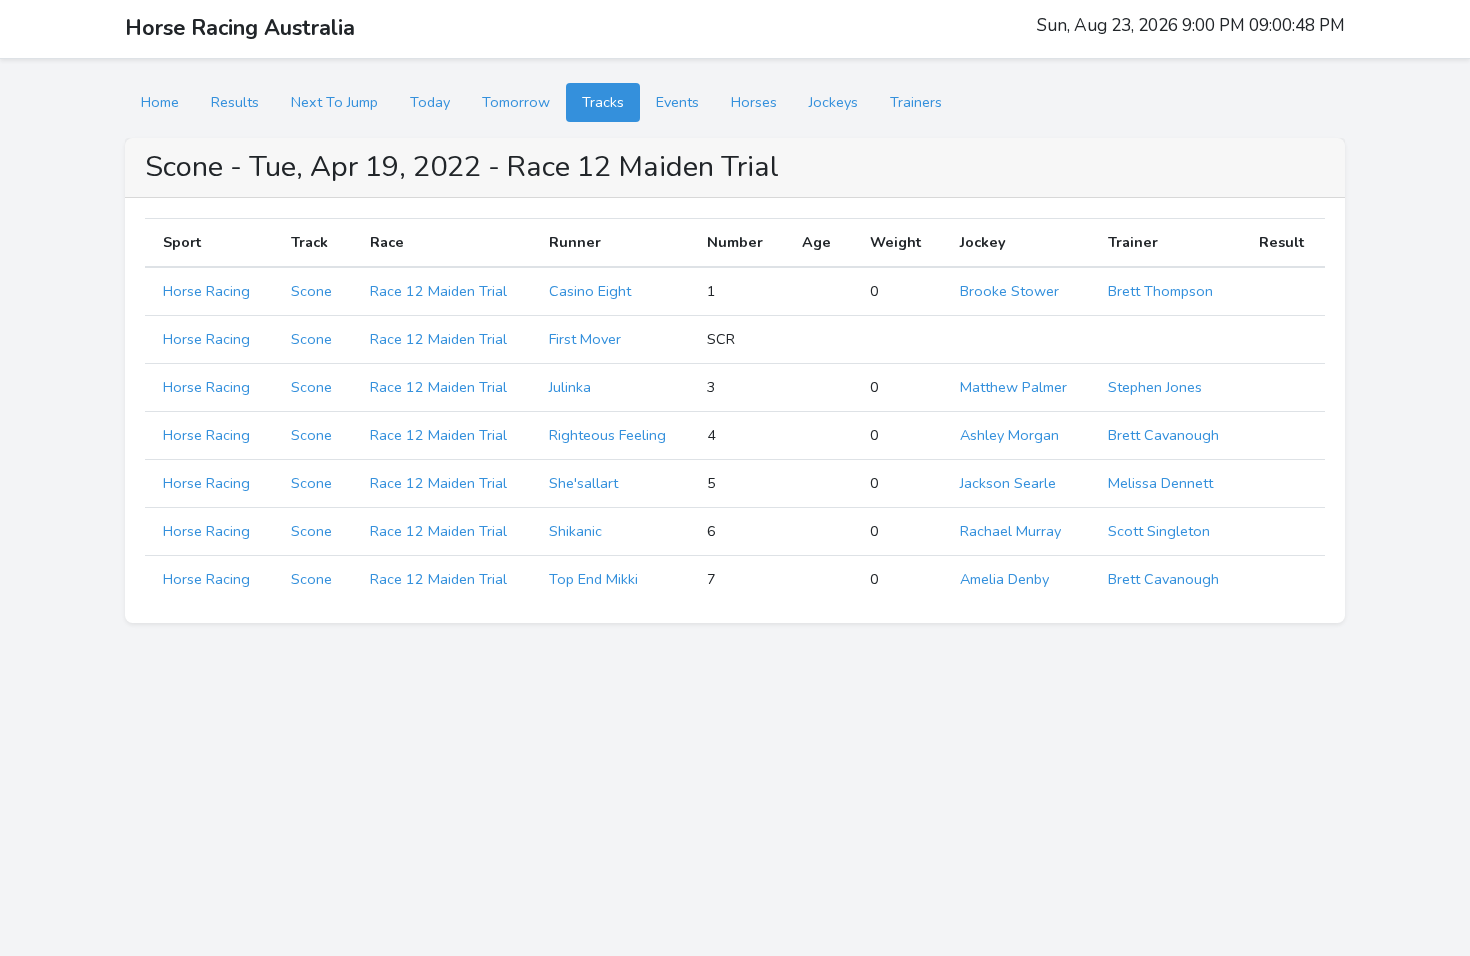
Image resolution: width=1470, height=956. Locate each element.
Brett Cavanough (1163, 435)
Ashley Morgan (1009, 435)
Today (430, 102)
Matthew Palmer (1013, 387)
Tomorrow (516, 102)
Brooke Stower (1009, 291)
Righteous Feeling (607, 435)
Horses (754, 102)
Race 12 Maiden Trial (438, 291)
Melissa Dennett (1160, 483)
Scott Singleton (1159, 531)
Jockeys (833, 102)
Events (677, 102)
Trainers (916, 102)
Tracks (603, 102)
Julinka (570, 387)
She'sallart (583, 483)
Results (235, 102)
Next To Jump (334, 102)
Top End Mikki (593, 579)
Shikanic (575, 531)
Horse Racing (206, 291)
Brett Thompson (1160, 291)
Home (160, 102)
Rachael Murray (1010, 531)
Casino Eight (590, 291)
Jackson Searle (1008, 483)
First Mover (585, 339)
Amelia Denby (1004, 579)
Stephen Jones (1155, 387)
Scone (311, 291)
